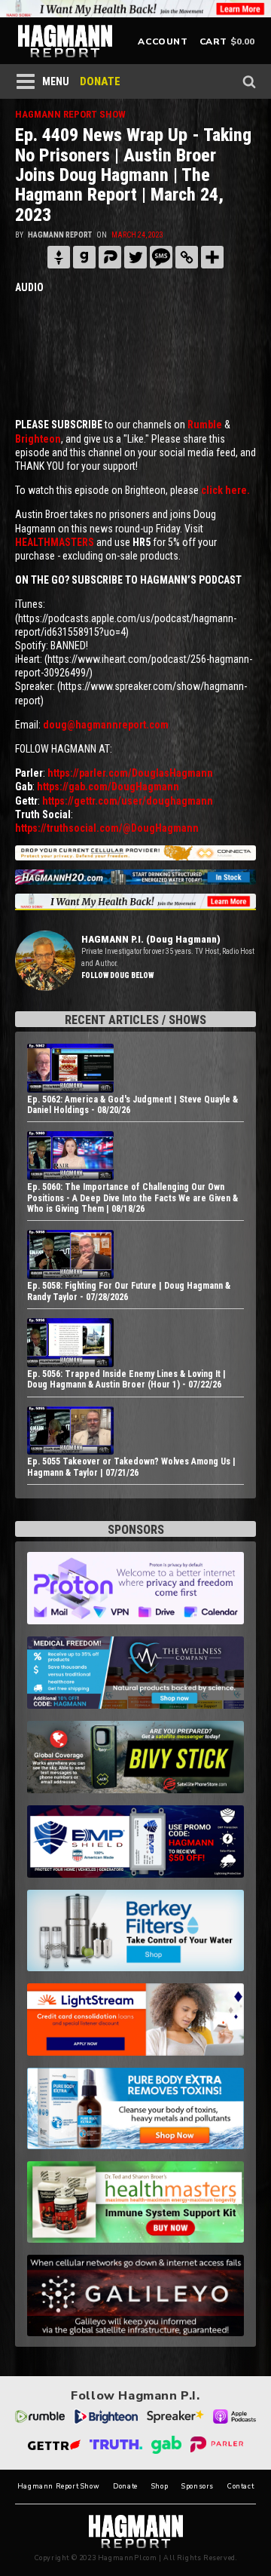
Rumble (205, 425)
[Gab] (84, 257)
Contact (241, 2487)
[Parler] (110, 257)
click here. (225, 490)
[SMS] (161, 257)
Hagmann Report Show (58, 2487)
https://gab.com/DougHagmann (108, 787)
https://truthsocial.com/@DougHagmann (107, 828)
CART (213, 41)
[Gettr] (59, 257)
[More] (212, 257)
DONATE (100, 81)
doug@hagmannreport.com (106, 725)
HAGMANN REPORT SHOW (70, 114)
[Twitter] (135, 257)
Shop (160, 2487)
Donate (125, 2487)
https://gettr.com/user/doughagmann (128, 801)
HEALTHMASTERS (55, 542)
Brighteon (38, 439)
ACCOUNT (163, 41)
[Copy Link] (187, 257)
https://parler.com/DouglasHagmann (130, 773)
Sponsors (198, 2487)
